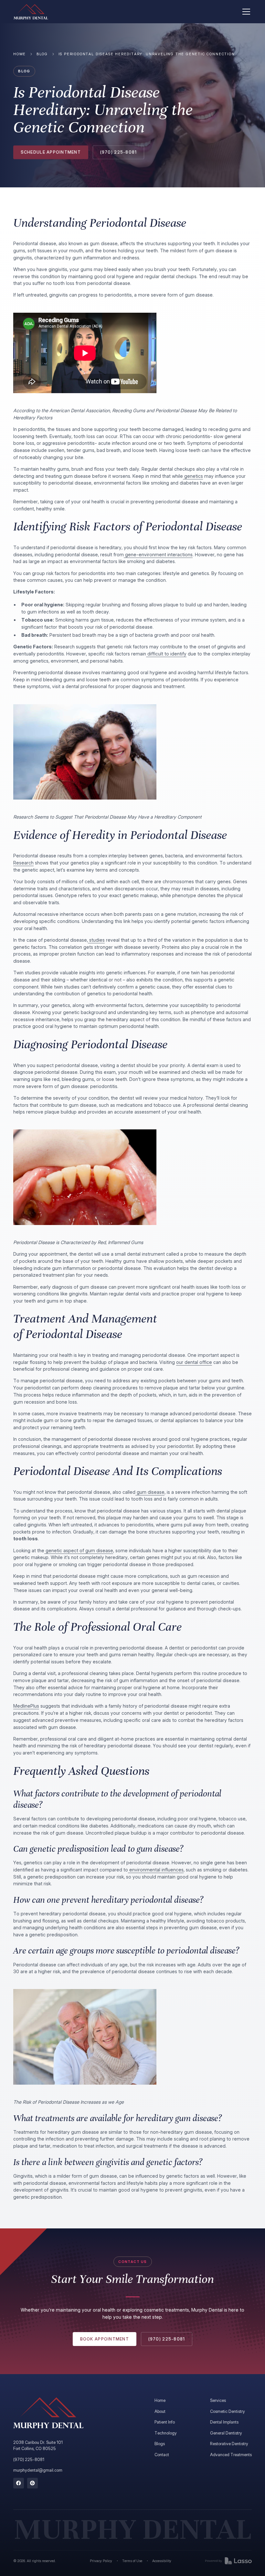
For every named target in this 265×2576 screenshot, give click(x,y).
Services (218, 2400)
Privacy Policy (101, 2561)
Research (23, 863)
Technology (166, 2433)
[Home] (31, 12)
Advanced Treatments (231, 2455)
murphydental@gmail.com (38, 2470)
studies (96, 940)
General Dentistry (226, 2433)
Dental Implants (224, 2422)
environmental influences (156, 1870)
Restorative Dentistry (229, 2444)
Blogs (160, 2444)
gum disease (150, 1492)
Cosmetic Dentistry (228, 2411)
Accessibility (162, 2561)
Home (20, 54)
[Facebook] (19, 2483)
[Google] (32, 2483)
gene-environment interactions (158, 555)
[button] (245, 12)
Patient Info (165, 2422)
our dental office (194, 1362)
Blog (42, 54)
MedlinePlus (26, 1706)
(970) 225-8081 (29, 2460)
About (160, 2411)
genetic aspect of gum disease (79, 1550)
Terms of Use (132, 2561)
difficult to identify (166, 654)
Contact (162, 2455)
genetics (193, 476)
